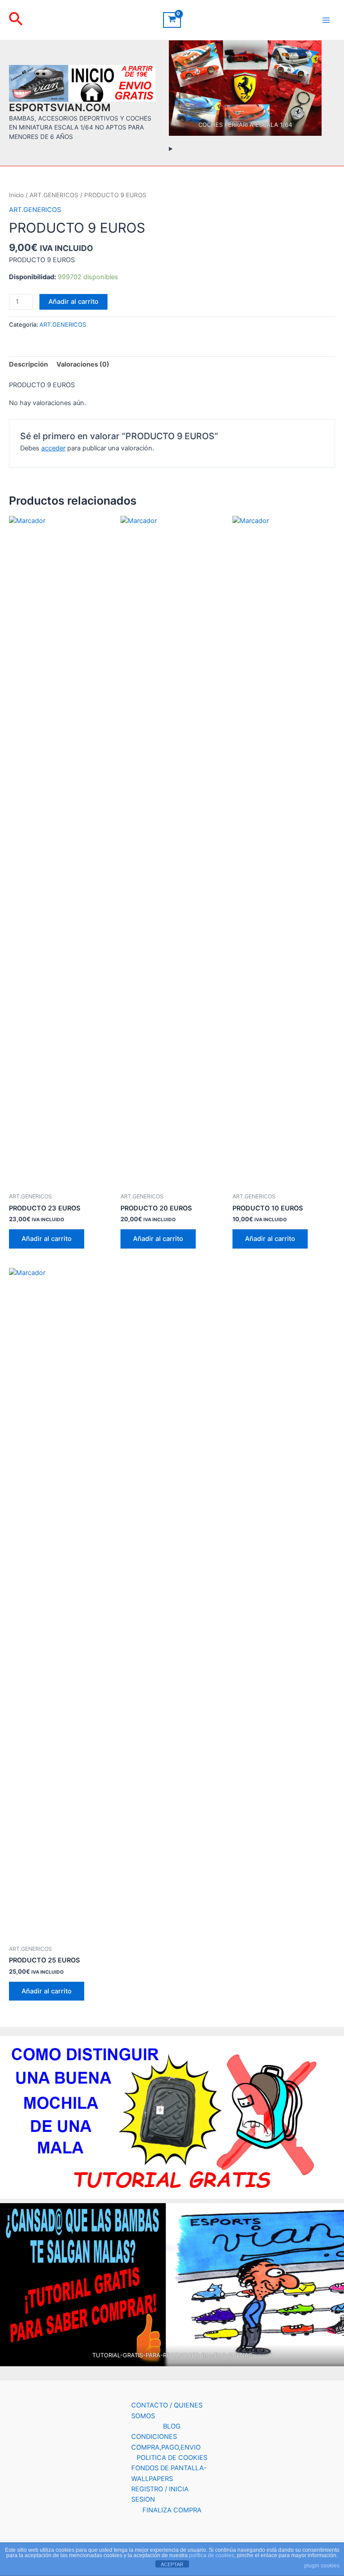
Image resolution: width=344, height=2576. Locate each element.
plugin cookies (322, 2566)
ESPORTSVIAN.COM (60, 108)
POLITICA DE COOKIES (172, 2458)
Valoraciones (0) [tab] (83, 364)
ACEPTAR (172, 2564)
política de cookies (212, 2555)
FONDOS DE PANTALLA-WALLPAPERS (169, 2473)
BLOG (172, 2426)
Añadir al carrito (73, 302)
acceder (53, 448)
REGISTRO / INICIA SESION (160, 2494)
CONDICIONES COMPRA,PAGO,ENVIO (166, 2442)
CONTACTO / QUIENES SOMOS (167, 2410)
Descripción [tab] (28, 364)
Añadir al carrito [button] (47, 1239)
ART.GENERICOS (54, 195)
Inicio (16, 195)
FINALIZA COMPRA (172, 2510)
